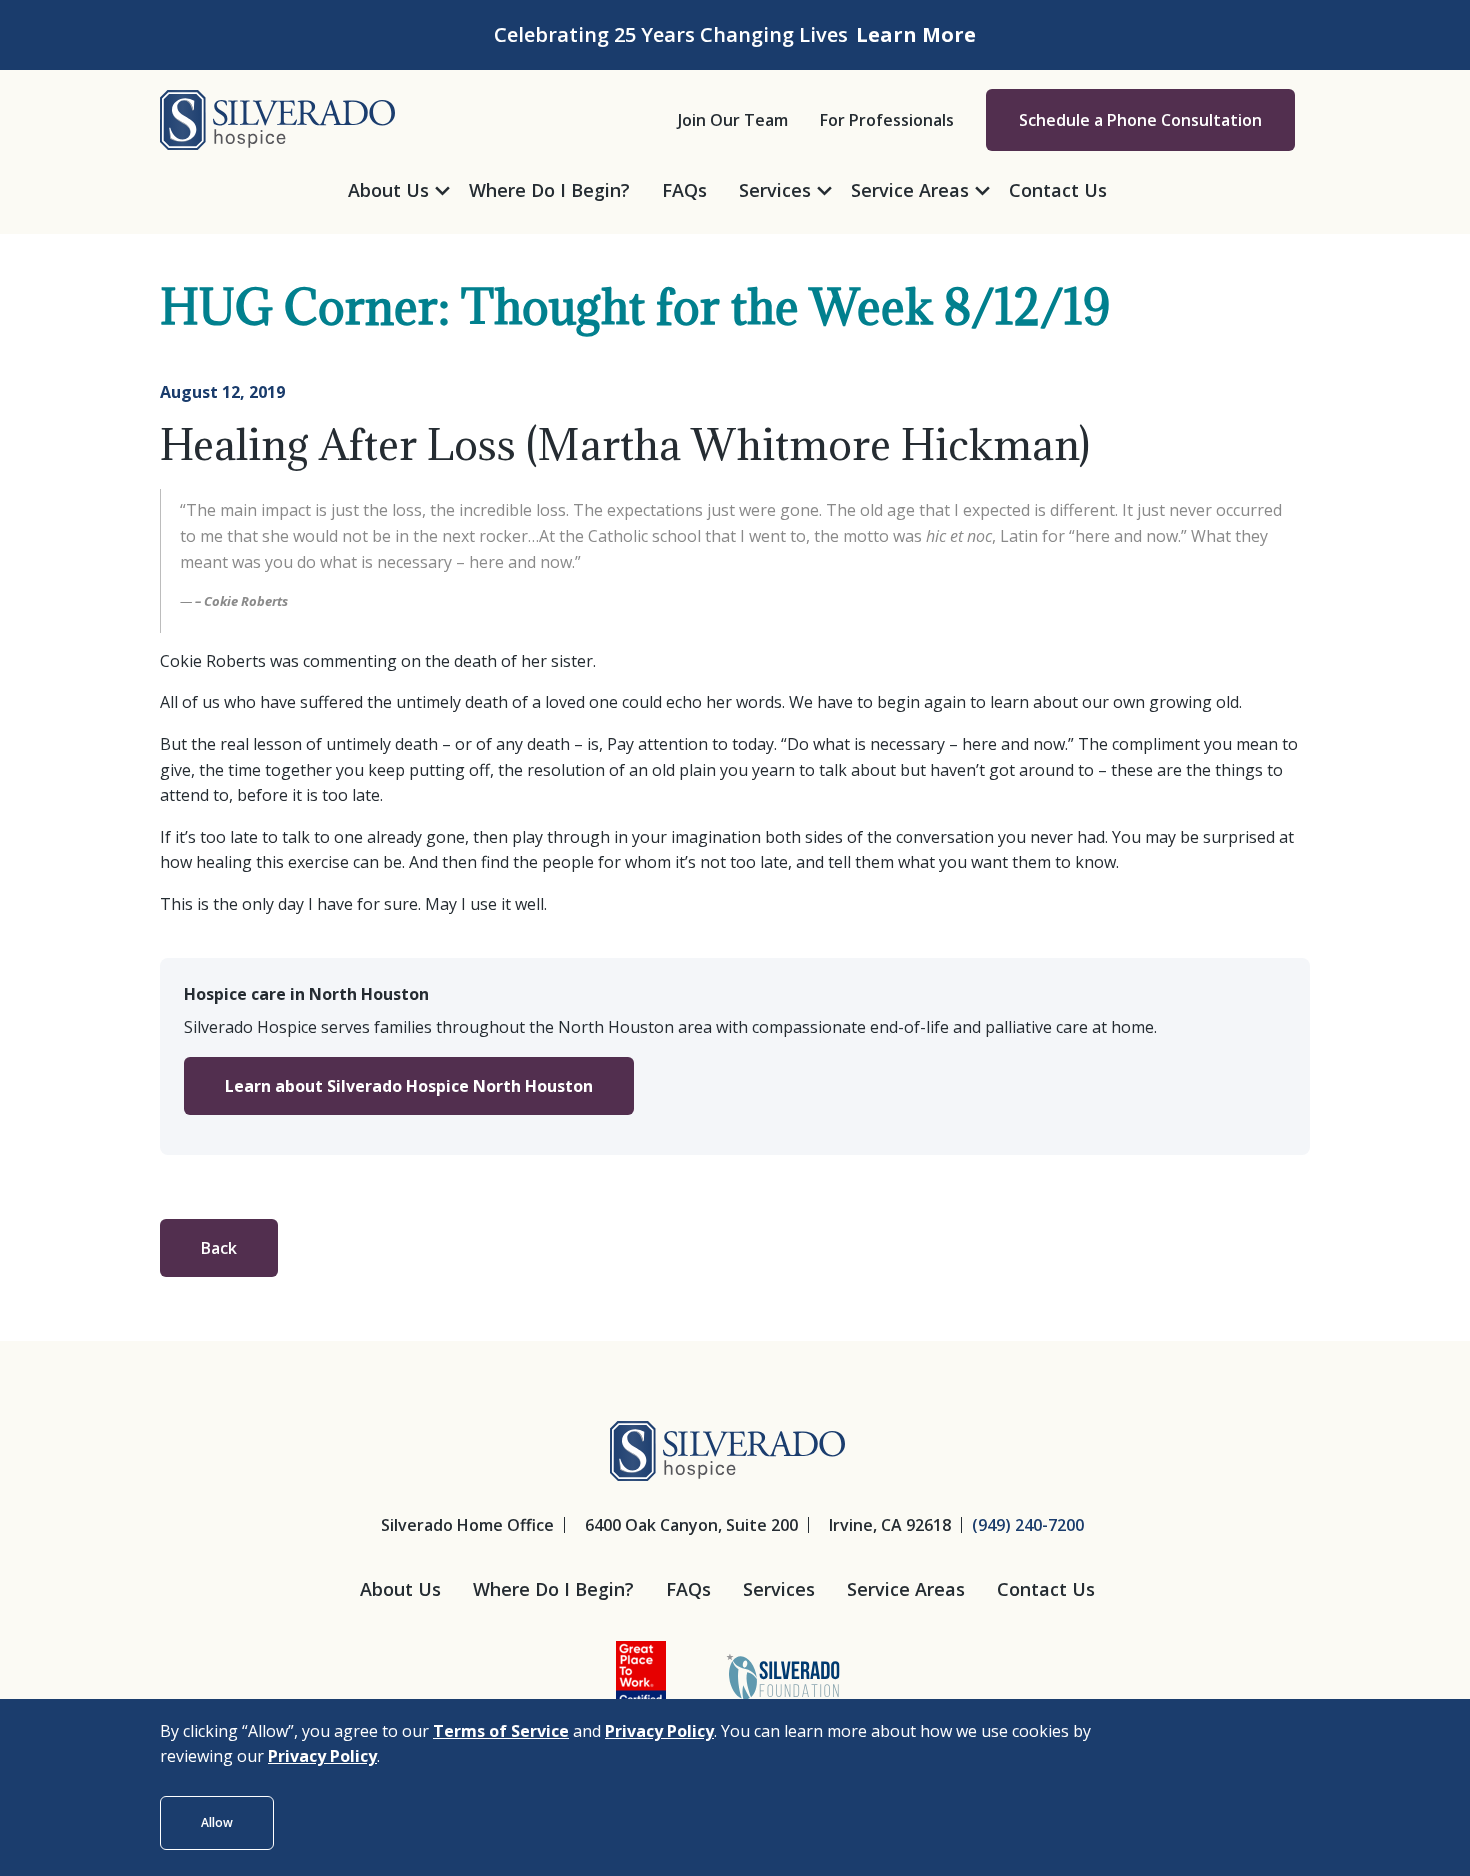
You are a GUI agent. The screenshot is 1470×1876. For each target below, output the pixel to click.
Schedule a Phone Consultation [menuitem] (1140, 120)
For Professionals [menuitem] (887, 120)
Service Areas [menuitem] (910, 190)
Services (779, 1589)
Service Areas (906, 1589)
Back (219, 1248)
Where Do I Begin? (553, 1589)
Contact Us (1046, 1589)
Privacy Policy (659, 1731)
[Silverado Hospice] (277, 118)
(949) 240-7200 (1028, 1525)
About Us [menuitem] (388, 190)
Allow (217, 1822)
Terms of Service (501, 1731)
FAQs (688, 1589)
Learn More (916, 34)
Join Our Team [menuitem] (733, 120)
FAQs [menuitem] (684, 190)
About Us (400, 1589)
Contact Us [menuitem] (1058, 190)
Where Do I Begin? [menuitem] (549, 190)
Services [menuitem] (775, 190)
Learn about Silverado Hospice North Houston (409, 1086)
